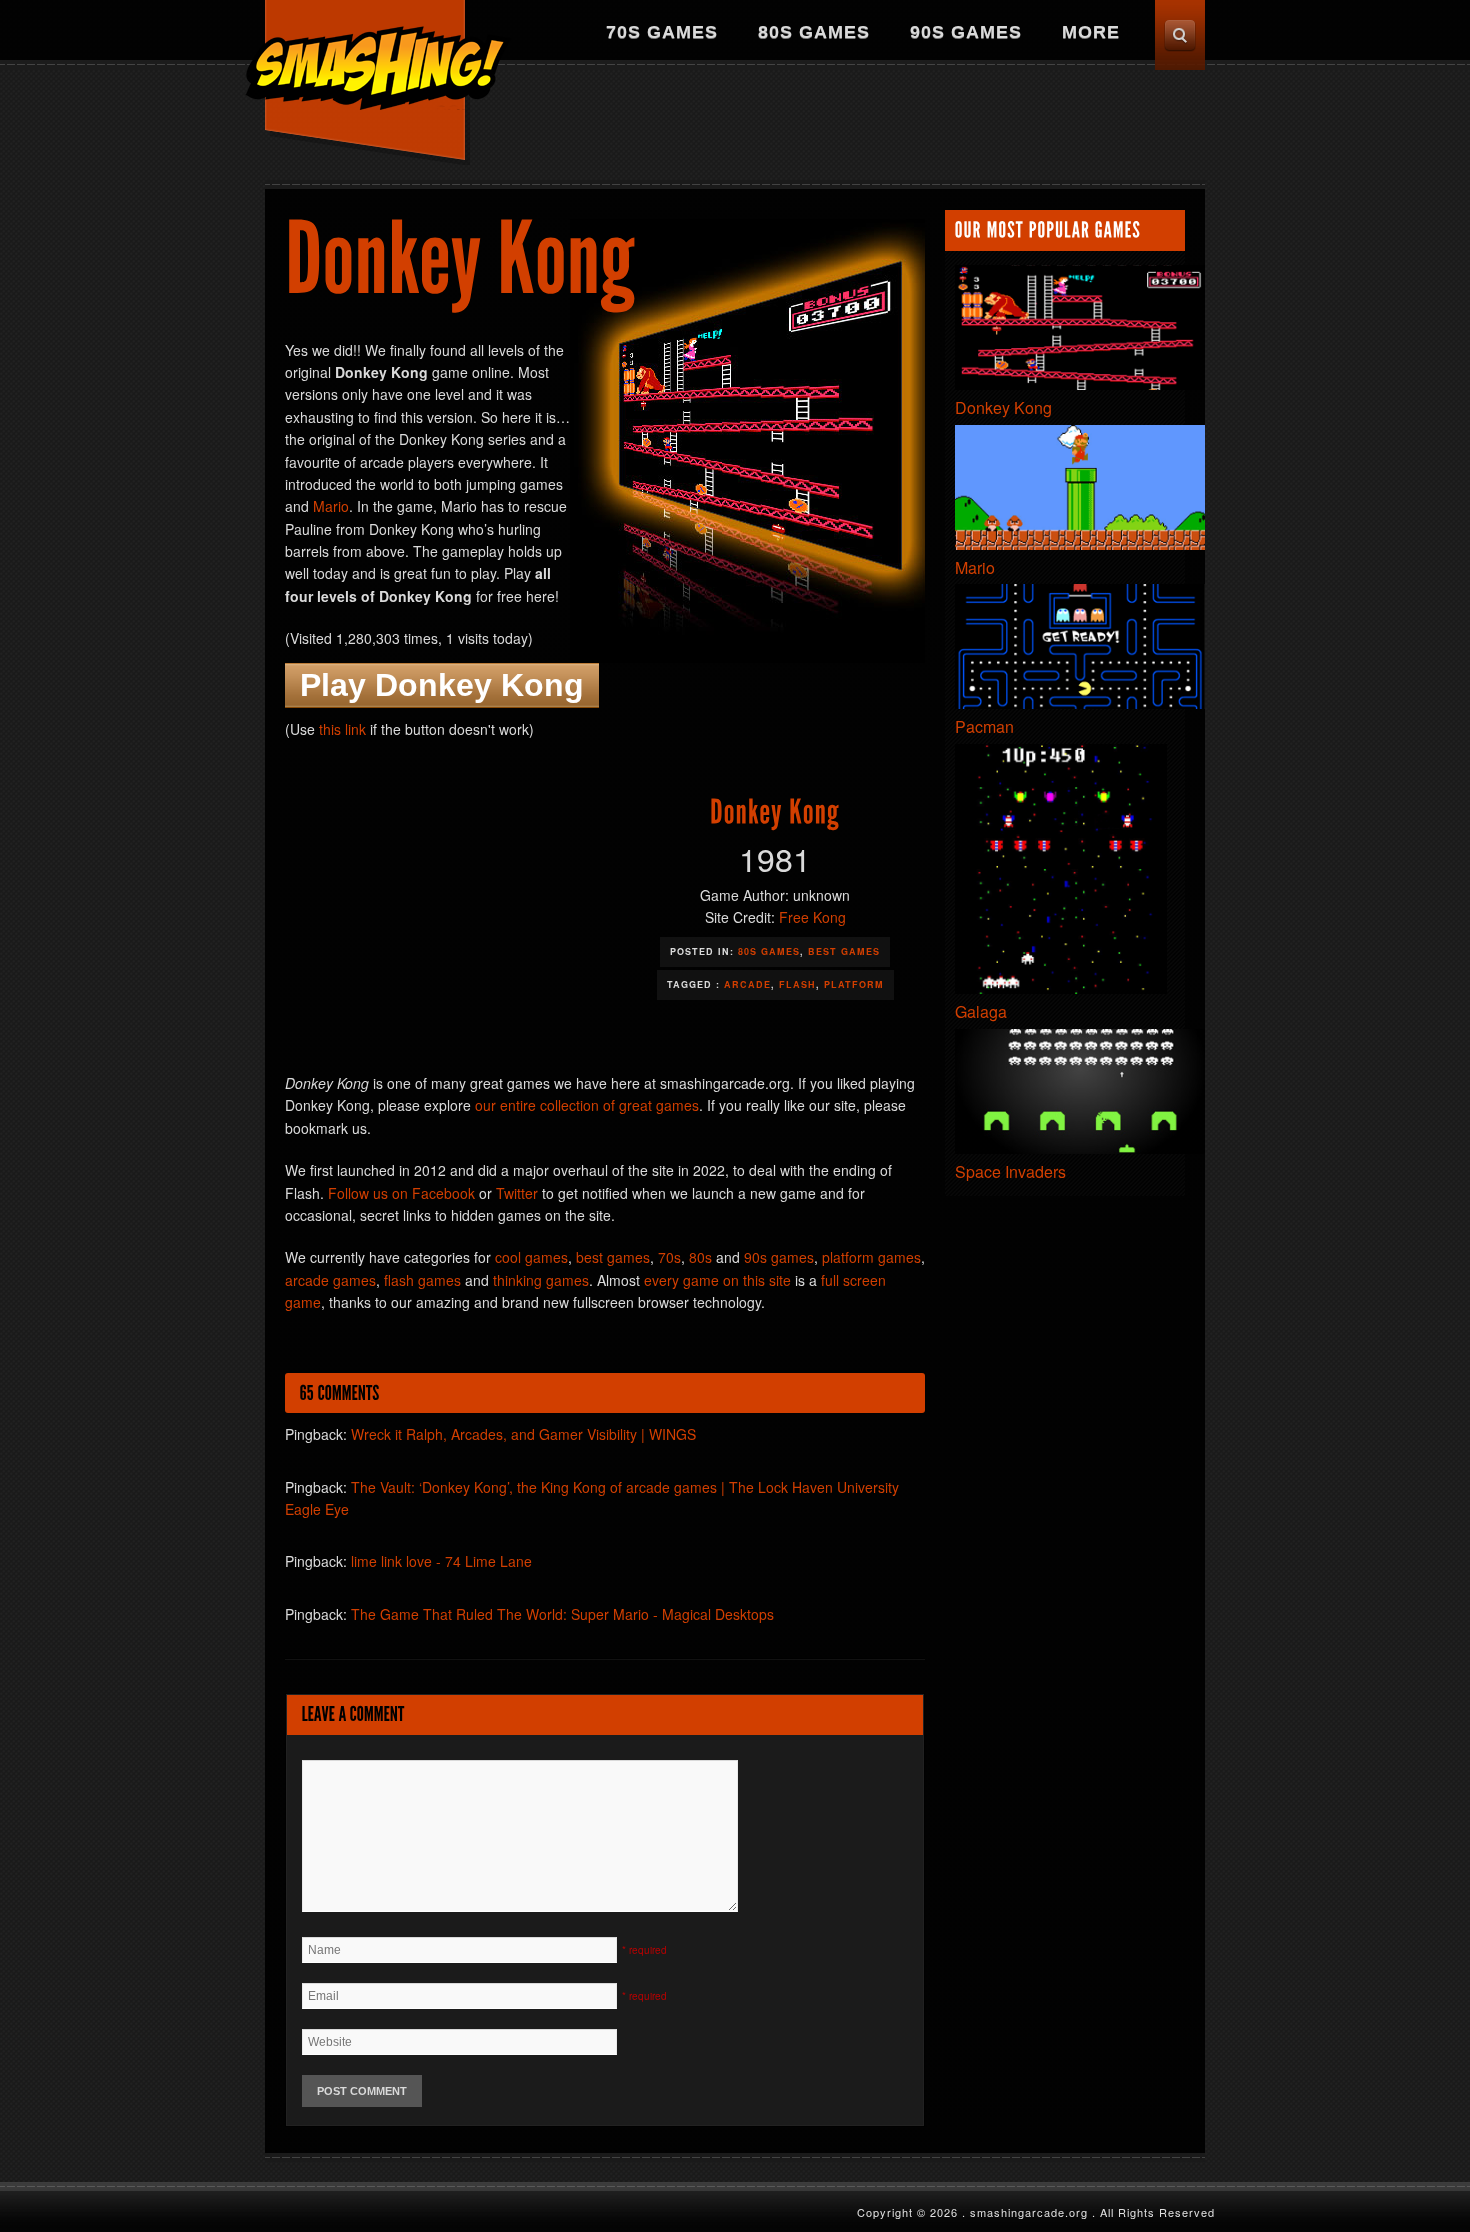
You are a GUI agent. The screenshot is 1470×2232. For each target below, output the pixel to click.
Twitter (517, 1193)
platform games (871, 1257)
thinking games (541, 1280)
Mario (331, 506)
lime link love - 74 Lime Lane (441, 1561)
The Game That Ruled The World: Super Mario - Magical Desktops (562, 1614)
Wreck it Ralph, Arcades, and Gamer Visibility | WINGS (523, 1434)
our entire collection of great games (587, 1105)
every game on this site (717, 1280)
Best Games (844, 951)
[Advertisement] (841, 125)
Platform (854, 984)
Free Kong (812, 917)
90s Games (966, 32)
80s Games (814, 32)
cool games (531, 1257)
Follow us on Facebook (401, 1193)
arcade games (330, 1280)
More (1091, 32)
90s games (779, 1257)
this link (342, 729)
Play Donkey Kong (442, 685)
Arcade (747, 984)
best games (613, 1257)
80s (700, 1257)
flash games (422, 1280)
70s (669, 1257)
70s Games (662, 32)
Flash (797, 984)
